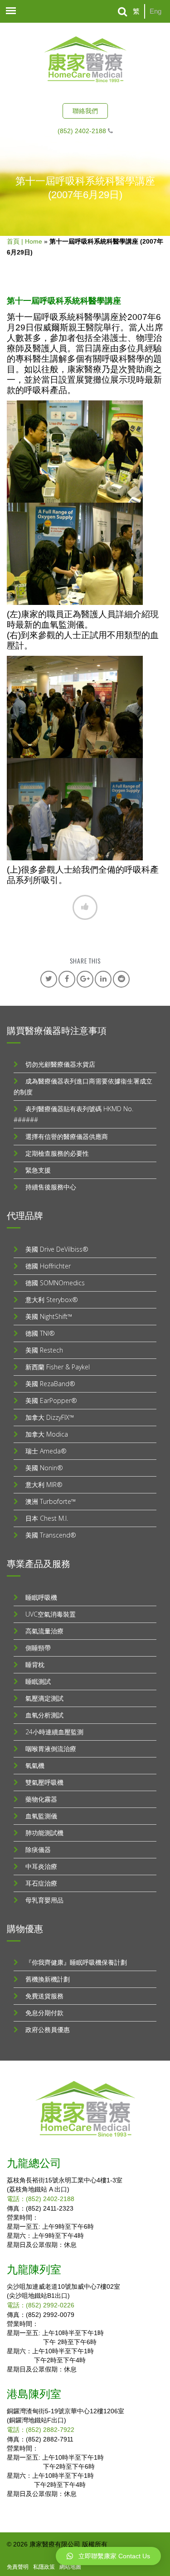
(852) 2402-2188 (82, 131)
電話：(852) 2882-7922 (41, 2430)
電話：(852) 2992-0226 (41, 2305)
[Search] (123, 12)
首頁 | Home (24, 241)
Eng (155, 11)
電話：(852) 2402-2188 (41, 2199)
